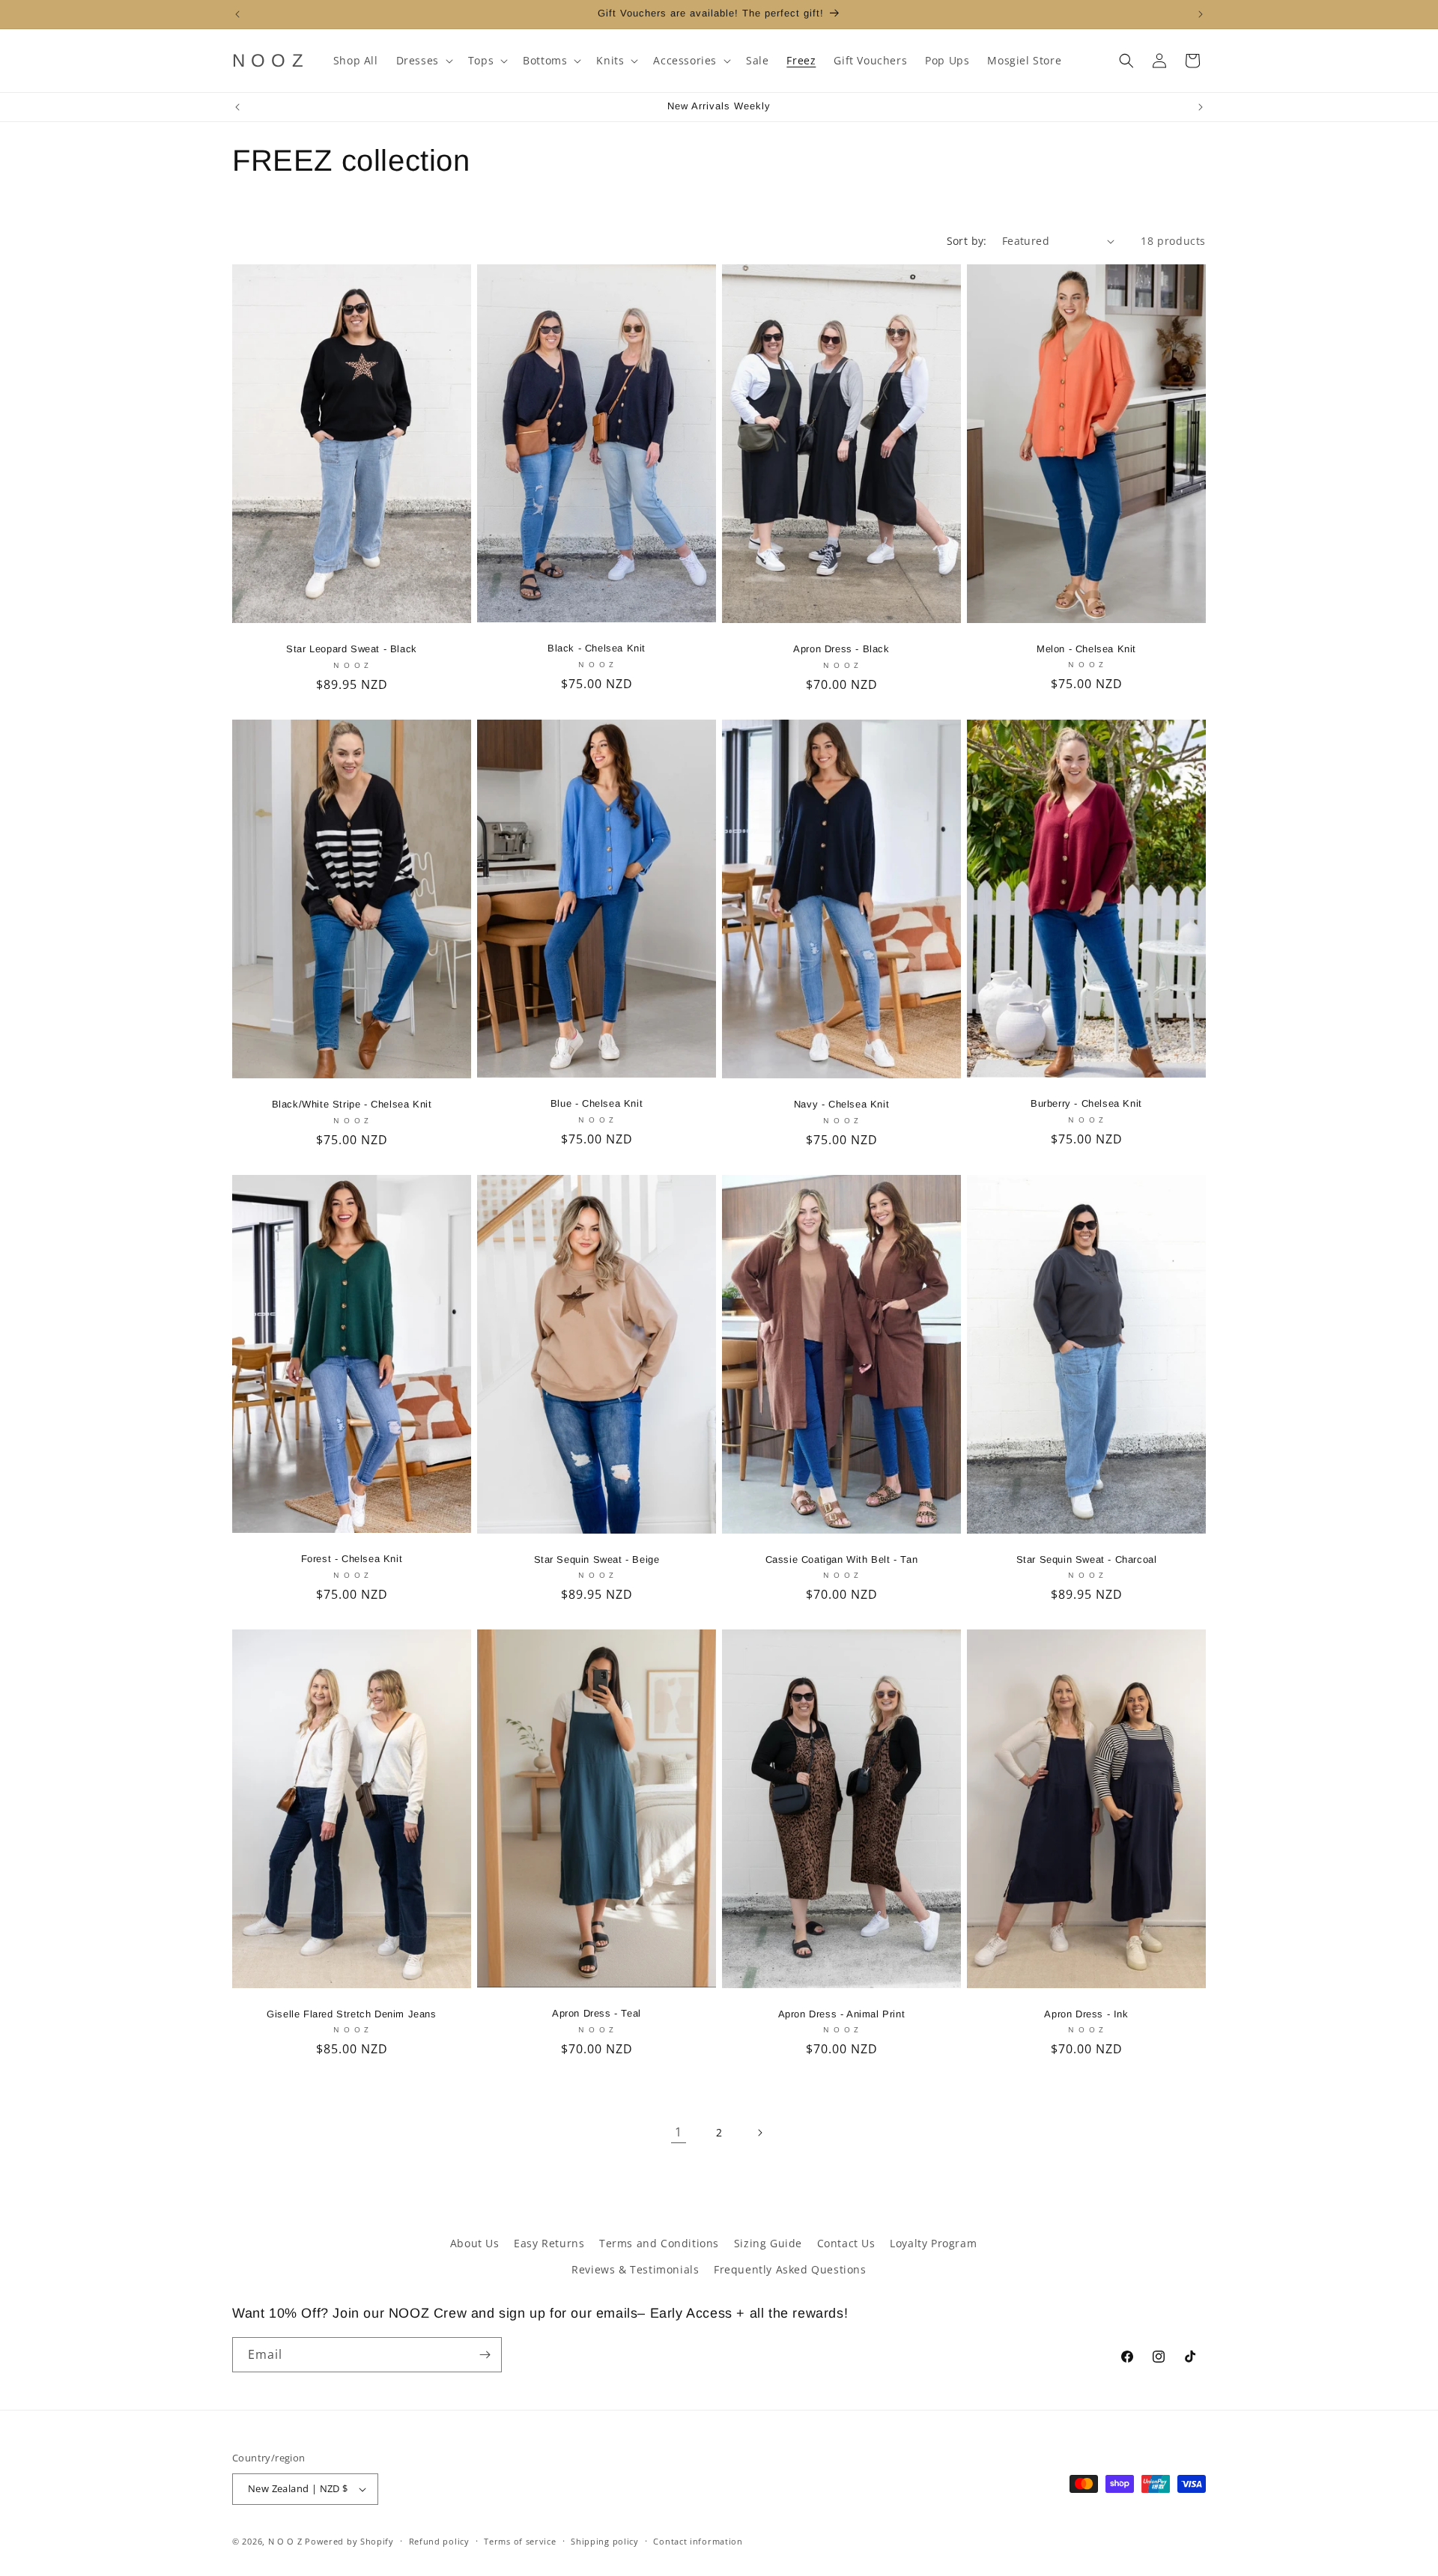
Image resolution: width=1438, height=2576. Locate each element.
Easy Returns (549, 2243)
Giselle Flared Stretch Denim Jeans (351, 2014)
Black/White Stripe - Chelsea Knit (352, 1104)
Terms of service (520, 2541)
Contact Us (846, 2243)
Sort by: (967, 241)
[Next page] (759, 2133)
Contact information (698, 2541)
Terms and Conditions (659, 2243)
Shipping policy (605, 2541)
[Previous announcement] (237, 14)
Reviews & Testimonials (635, 2269)
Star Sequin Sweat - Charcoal (1087, 1559)
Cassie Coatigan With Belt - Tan (842, 1559)
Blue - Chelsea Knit (597, 1103)
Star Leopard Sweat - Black (352, 649)
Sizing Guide (768, 2243)
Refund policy (439, 2541)
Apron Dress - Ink (1086, 2014)
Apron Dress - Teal (597, 2014)
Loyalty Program (933, 2243)
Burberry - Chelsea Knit (1086, 1103)
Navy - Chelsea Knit (841, 1104)
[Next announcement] (1201, 14)
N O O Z (287, 2541)
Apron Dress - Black (841, 649)
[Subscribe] (485, 2355)
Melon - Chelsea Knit (1086, 649)
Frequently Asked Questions (790, 2269)
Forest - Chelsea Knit (352, 1559)
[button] (423, 61)
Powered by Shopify (349, 2541)
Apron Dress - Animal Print (842, 2014)
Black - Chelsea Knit (597, 648)
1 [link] (679, 2132)
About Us (475, 2243)
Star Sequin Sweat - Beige (597, 1559)
